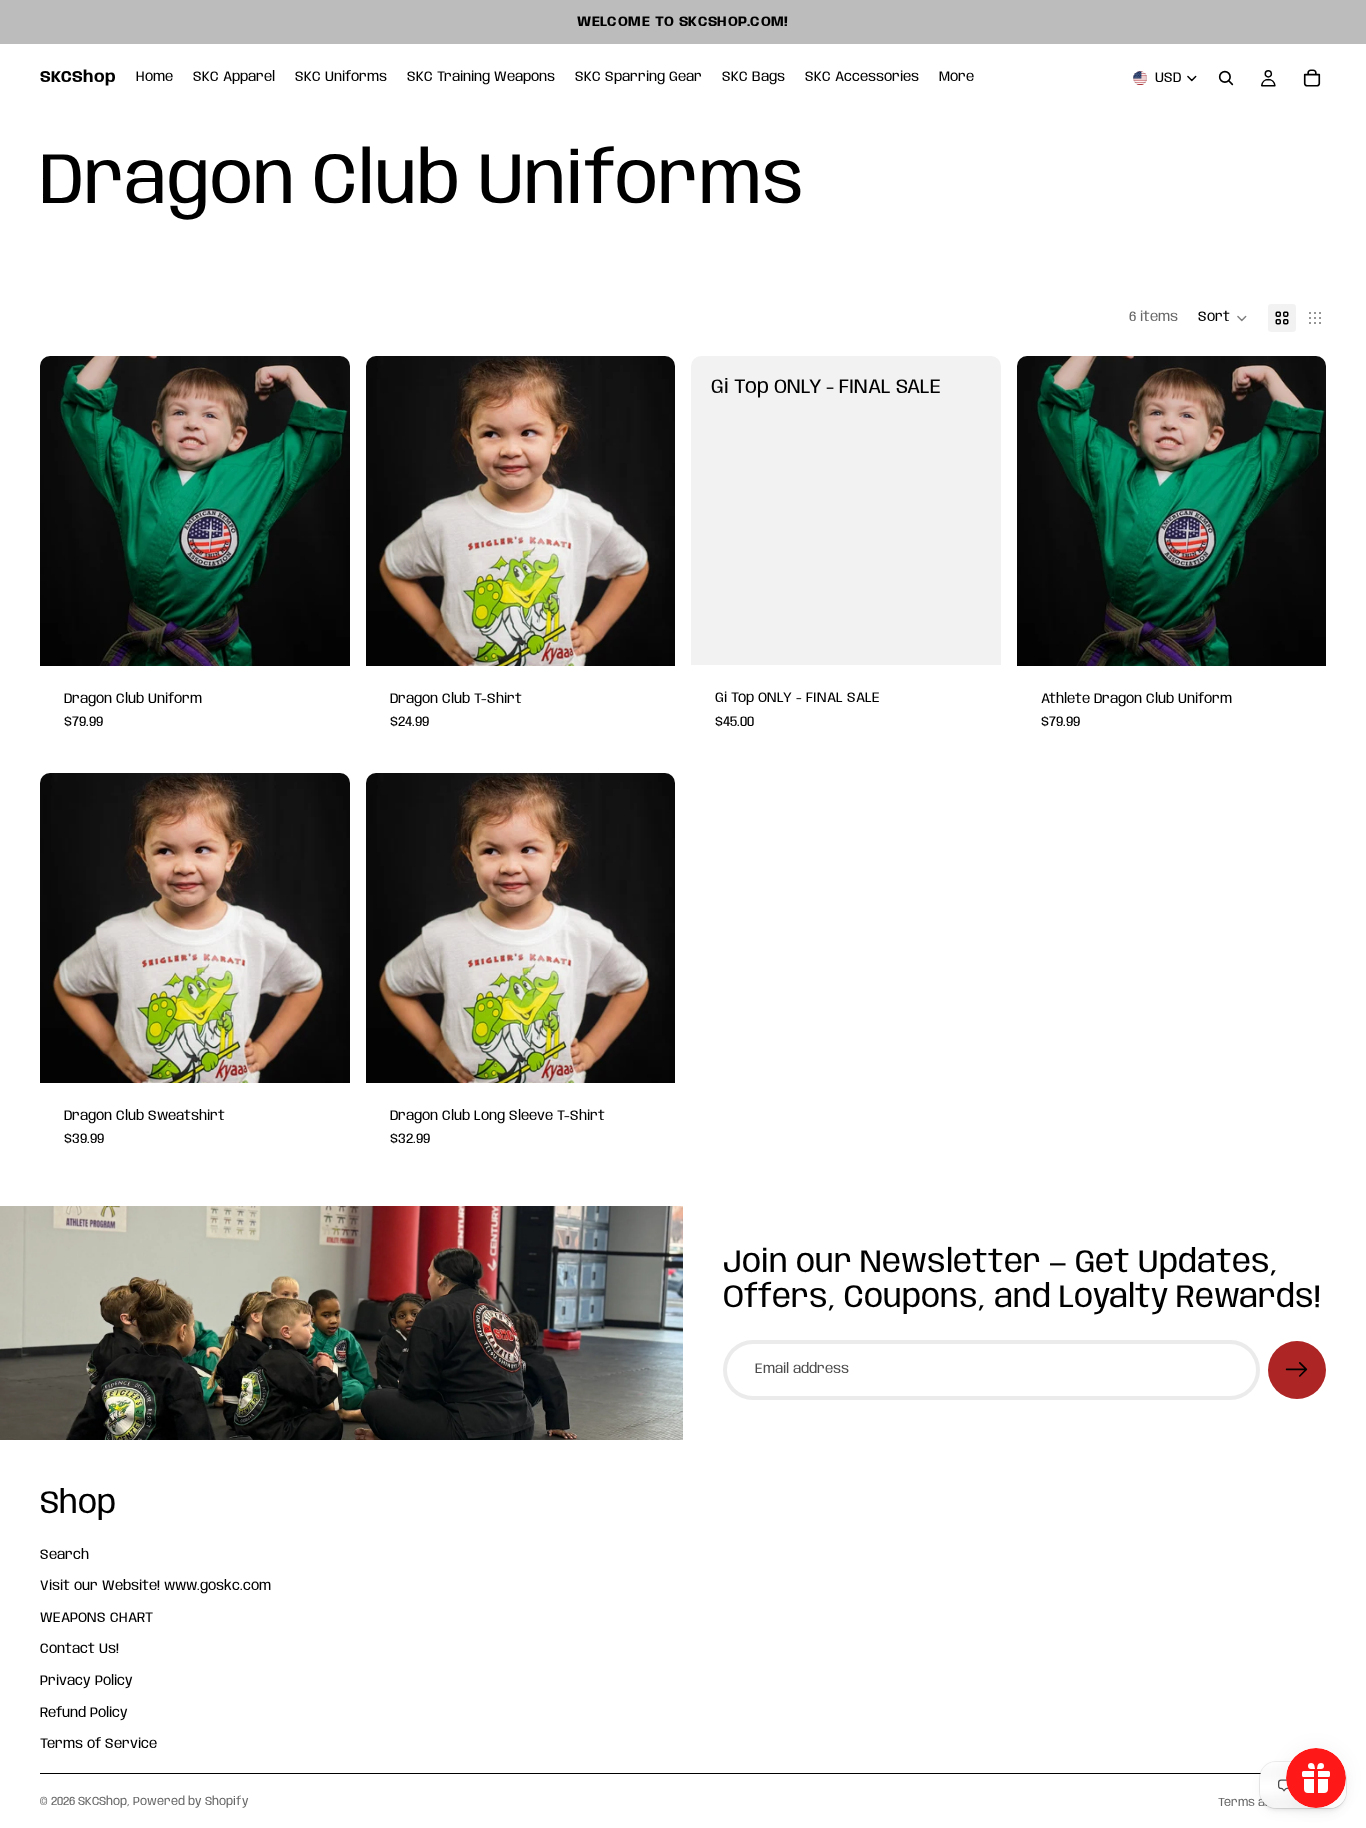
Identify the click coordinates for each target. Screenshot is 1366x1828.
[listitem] (956, 78)
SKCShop (102, 1801)
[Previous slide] (70, 511)
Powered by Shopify (191, 1801)
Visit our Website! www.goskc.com (155, 1586)
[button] (1223, 318)
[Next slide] (320, 511)
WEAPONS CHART (96, 1618)
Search (64, 1554)
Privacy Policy (86, 1681)
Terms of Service (98, 1744)
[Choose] (319, 635)
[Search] (1226, 78)
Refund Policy (84, 1712)
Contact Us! (79, 1649)
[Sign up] (1297, 1370)
